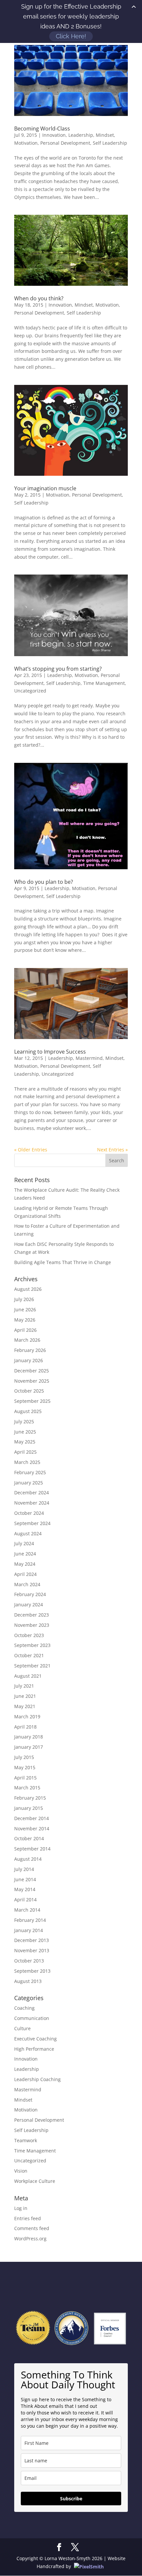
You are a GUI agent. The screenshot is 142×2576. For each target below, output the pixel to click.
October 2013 (29, 1961)
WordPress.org (30, 2239)
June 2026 (25, 1309)
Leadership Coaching (37, 2079)
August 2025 (28, 1411)
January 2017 (29, 1747)
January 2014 (29, 1930)
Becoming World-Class (42, 129)
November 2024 (32, 1503)
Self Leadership (110, 143)
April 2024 (25, 1574)
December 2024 (32, 1493)
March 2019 (27, 1717)
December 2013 (32, 1940)
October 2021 (29, 1655)
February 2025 (30, 1472)
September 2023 (32, 1645)
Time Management (104, 683)
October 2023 (29, 1635)
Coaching (24, 2008)
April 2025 (25, 1452)
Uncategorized (30, 691)
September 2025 (32, 1401)
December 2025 (32, 1371)
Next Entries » (112, 1150)
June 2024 (25, 1554)
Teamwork (26, 2140)
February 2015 (30, 1798)
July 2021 (24, 1686)
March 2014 (27, 1910)
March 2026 (27, 1340)
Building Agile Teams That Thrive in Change (63, 1262)
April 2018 (25, 1727)
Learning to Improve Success (50, 1052)
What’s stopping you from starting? (58, 669)
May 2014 (25, 1889)
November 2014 (32, 1829)
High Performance (34, 2049)
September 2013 (32, 1971)
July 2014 (24, 1869)
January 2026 (29, 1360)
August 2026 (28, 1289)
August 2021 (28, 1676)
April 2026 (25, 1330)
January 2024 (29, 1605)
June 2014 (25, 1879)
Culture (22, 2028)
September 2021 (32, 1666)
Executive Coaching (35, 2039)
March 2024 (27, 1584)
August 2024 (28, 1533)
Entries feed (28, 2218)
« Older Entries (31, 1150)
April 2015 (25, 1778)
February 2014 (30, 1920)
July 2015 (24, 1757)
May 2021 (25, 1706)
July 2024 (24, 1543)
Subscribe (71, 2499)
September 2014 (32, 1849)
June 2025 (25, 1432)
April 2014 (25, 1900)
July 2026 (24, 1299)
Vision (21, 2171)
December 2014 (32, 1818)
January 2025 (29, 1483)
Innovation (54, 135)
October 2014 (29, 1838)
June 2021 (25, 1696)
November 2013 (32, 1950)
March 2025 (27, 1462)
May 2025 (25, 1442)
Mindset (105, 135)
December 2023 (32, 1615)
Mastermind (89, 1058)
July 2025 (24, 1421)
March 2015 (27, 1788)
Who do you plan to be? (44, 882)
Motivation (26, 143)
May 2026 (25, 1320)
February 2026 (30, 1350)
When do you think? (39, 298)
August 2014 (28, 1859)
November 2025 (32, 1381)
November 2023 (32, 1625)
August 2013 (28, 1981)
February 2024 (30, 1594)
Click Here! (71, 36)
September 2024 (32, 1523)
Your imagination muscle (45, 488)
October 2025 (29, 1391)
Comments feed (32, 2228)
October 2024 (29, 1513)
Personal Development (65, 143)
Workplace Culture (35, 2181)
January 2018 (29, 1737)
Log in (21, 2208)
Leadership (81, 135)
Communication (32, 2018)
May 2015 (25, 1767)
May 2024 (25, 1564)
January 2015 (29, 1808)
